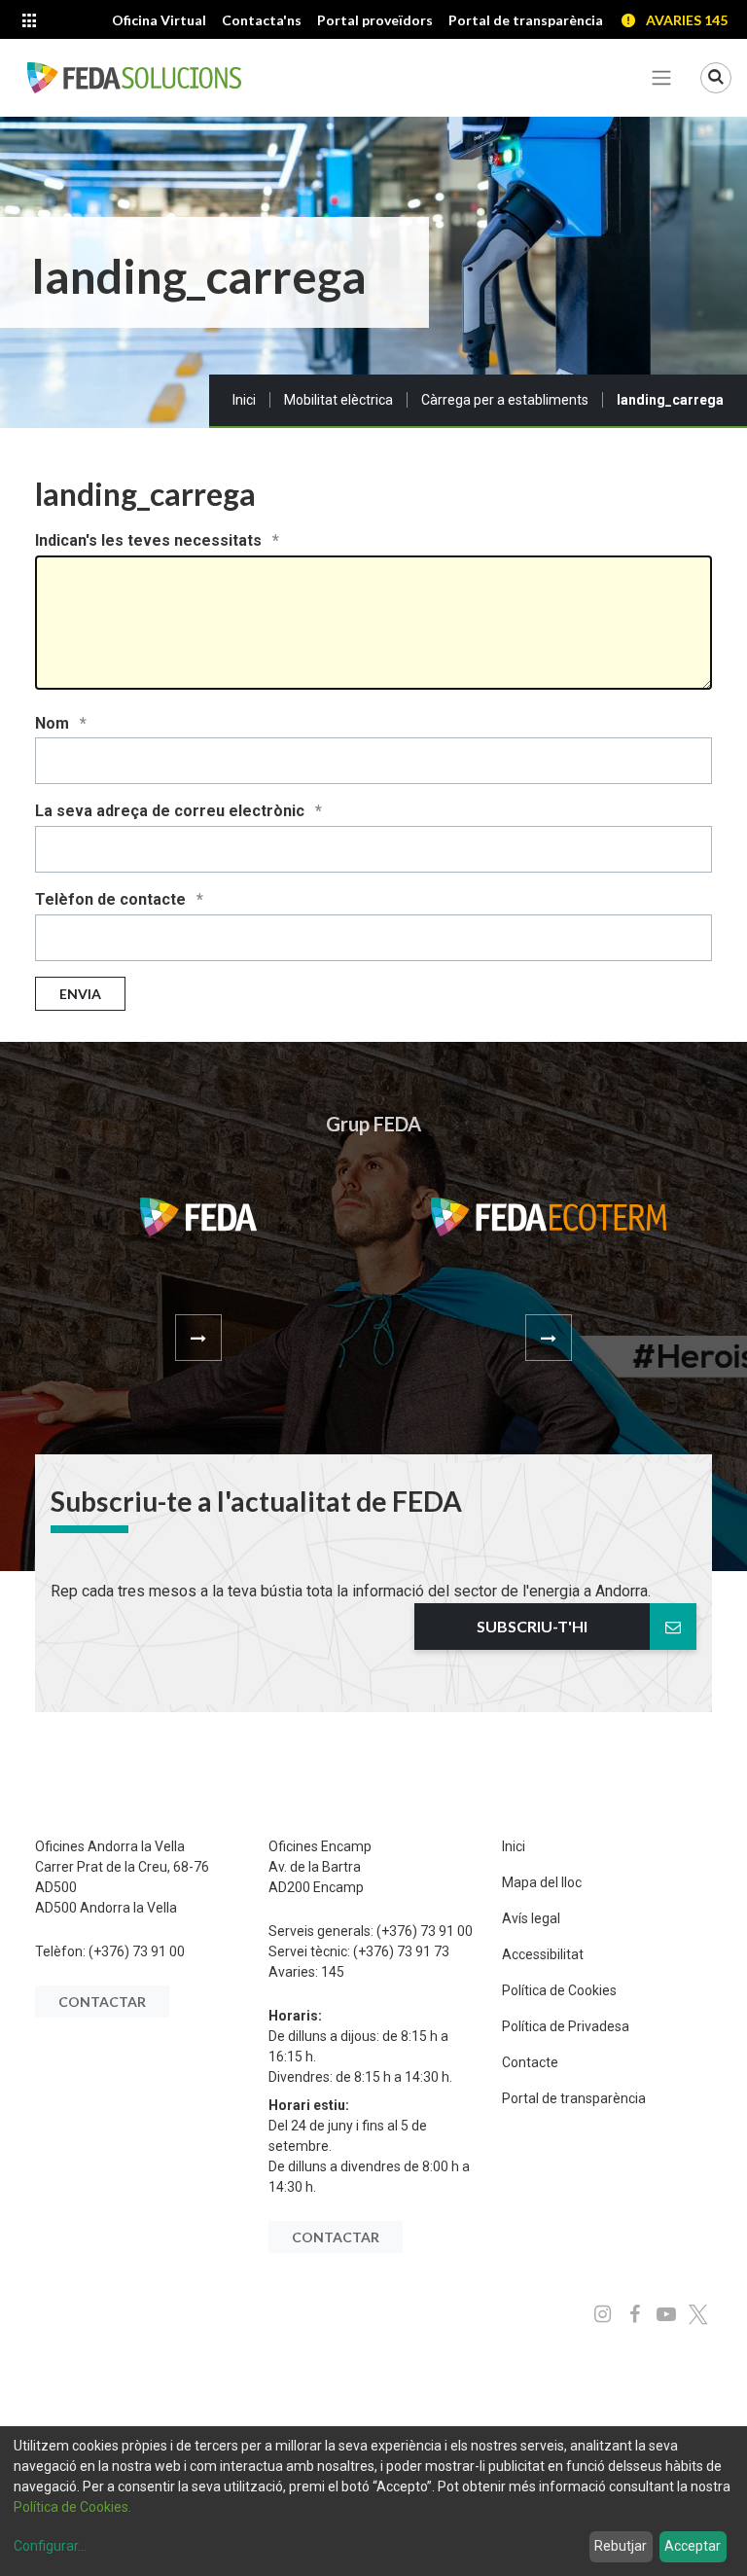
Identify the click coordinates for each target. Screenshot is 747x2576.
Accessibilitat (543, 1954)
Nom (54, 723)
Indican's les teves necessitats (150, 540)
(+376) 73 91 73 (401, 1951)
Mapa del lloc (542, 1882)
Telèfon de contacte (112, 899)
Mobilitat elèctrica (338, 400)
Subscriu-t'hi (532, 1626)
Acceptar (693, 2546)
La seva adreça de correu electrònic (172, 811)
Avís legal (531, 1918)
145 (333, 1972)
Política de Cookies (559, 1990)
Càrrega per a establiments (505, 400)
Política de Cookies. (72, 2507)
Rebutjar (621, 2546)
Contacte (530, 2062)
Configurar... (50, 2546)
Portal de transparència (574, 2098)
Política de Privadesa (566, 2026)
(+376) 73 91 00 (137, 1951)
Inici (244, 400)
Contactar (102, 2002)
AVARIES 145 (687, 20)
